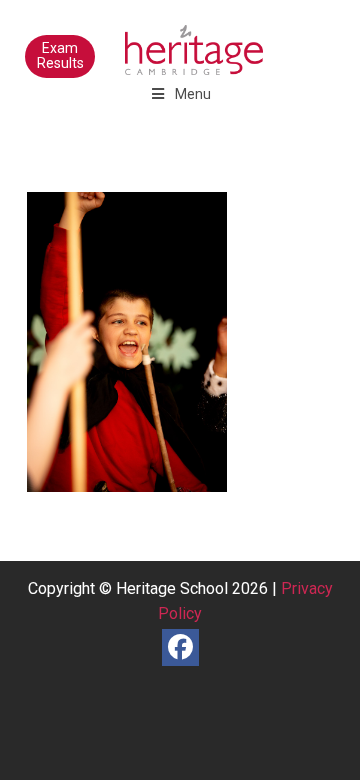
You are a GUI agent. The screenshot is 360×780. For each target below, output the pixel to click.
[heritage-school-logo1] (149, 40)
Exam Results (60, 55)
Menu (193, 94)
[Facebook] (180, 647)
